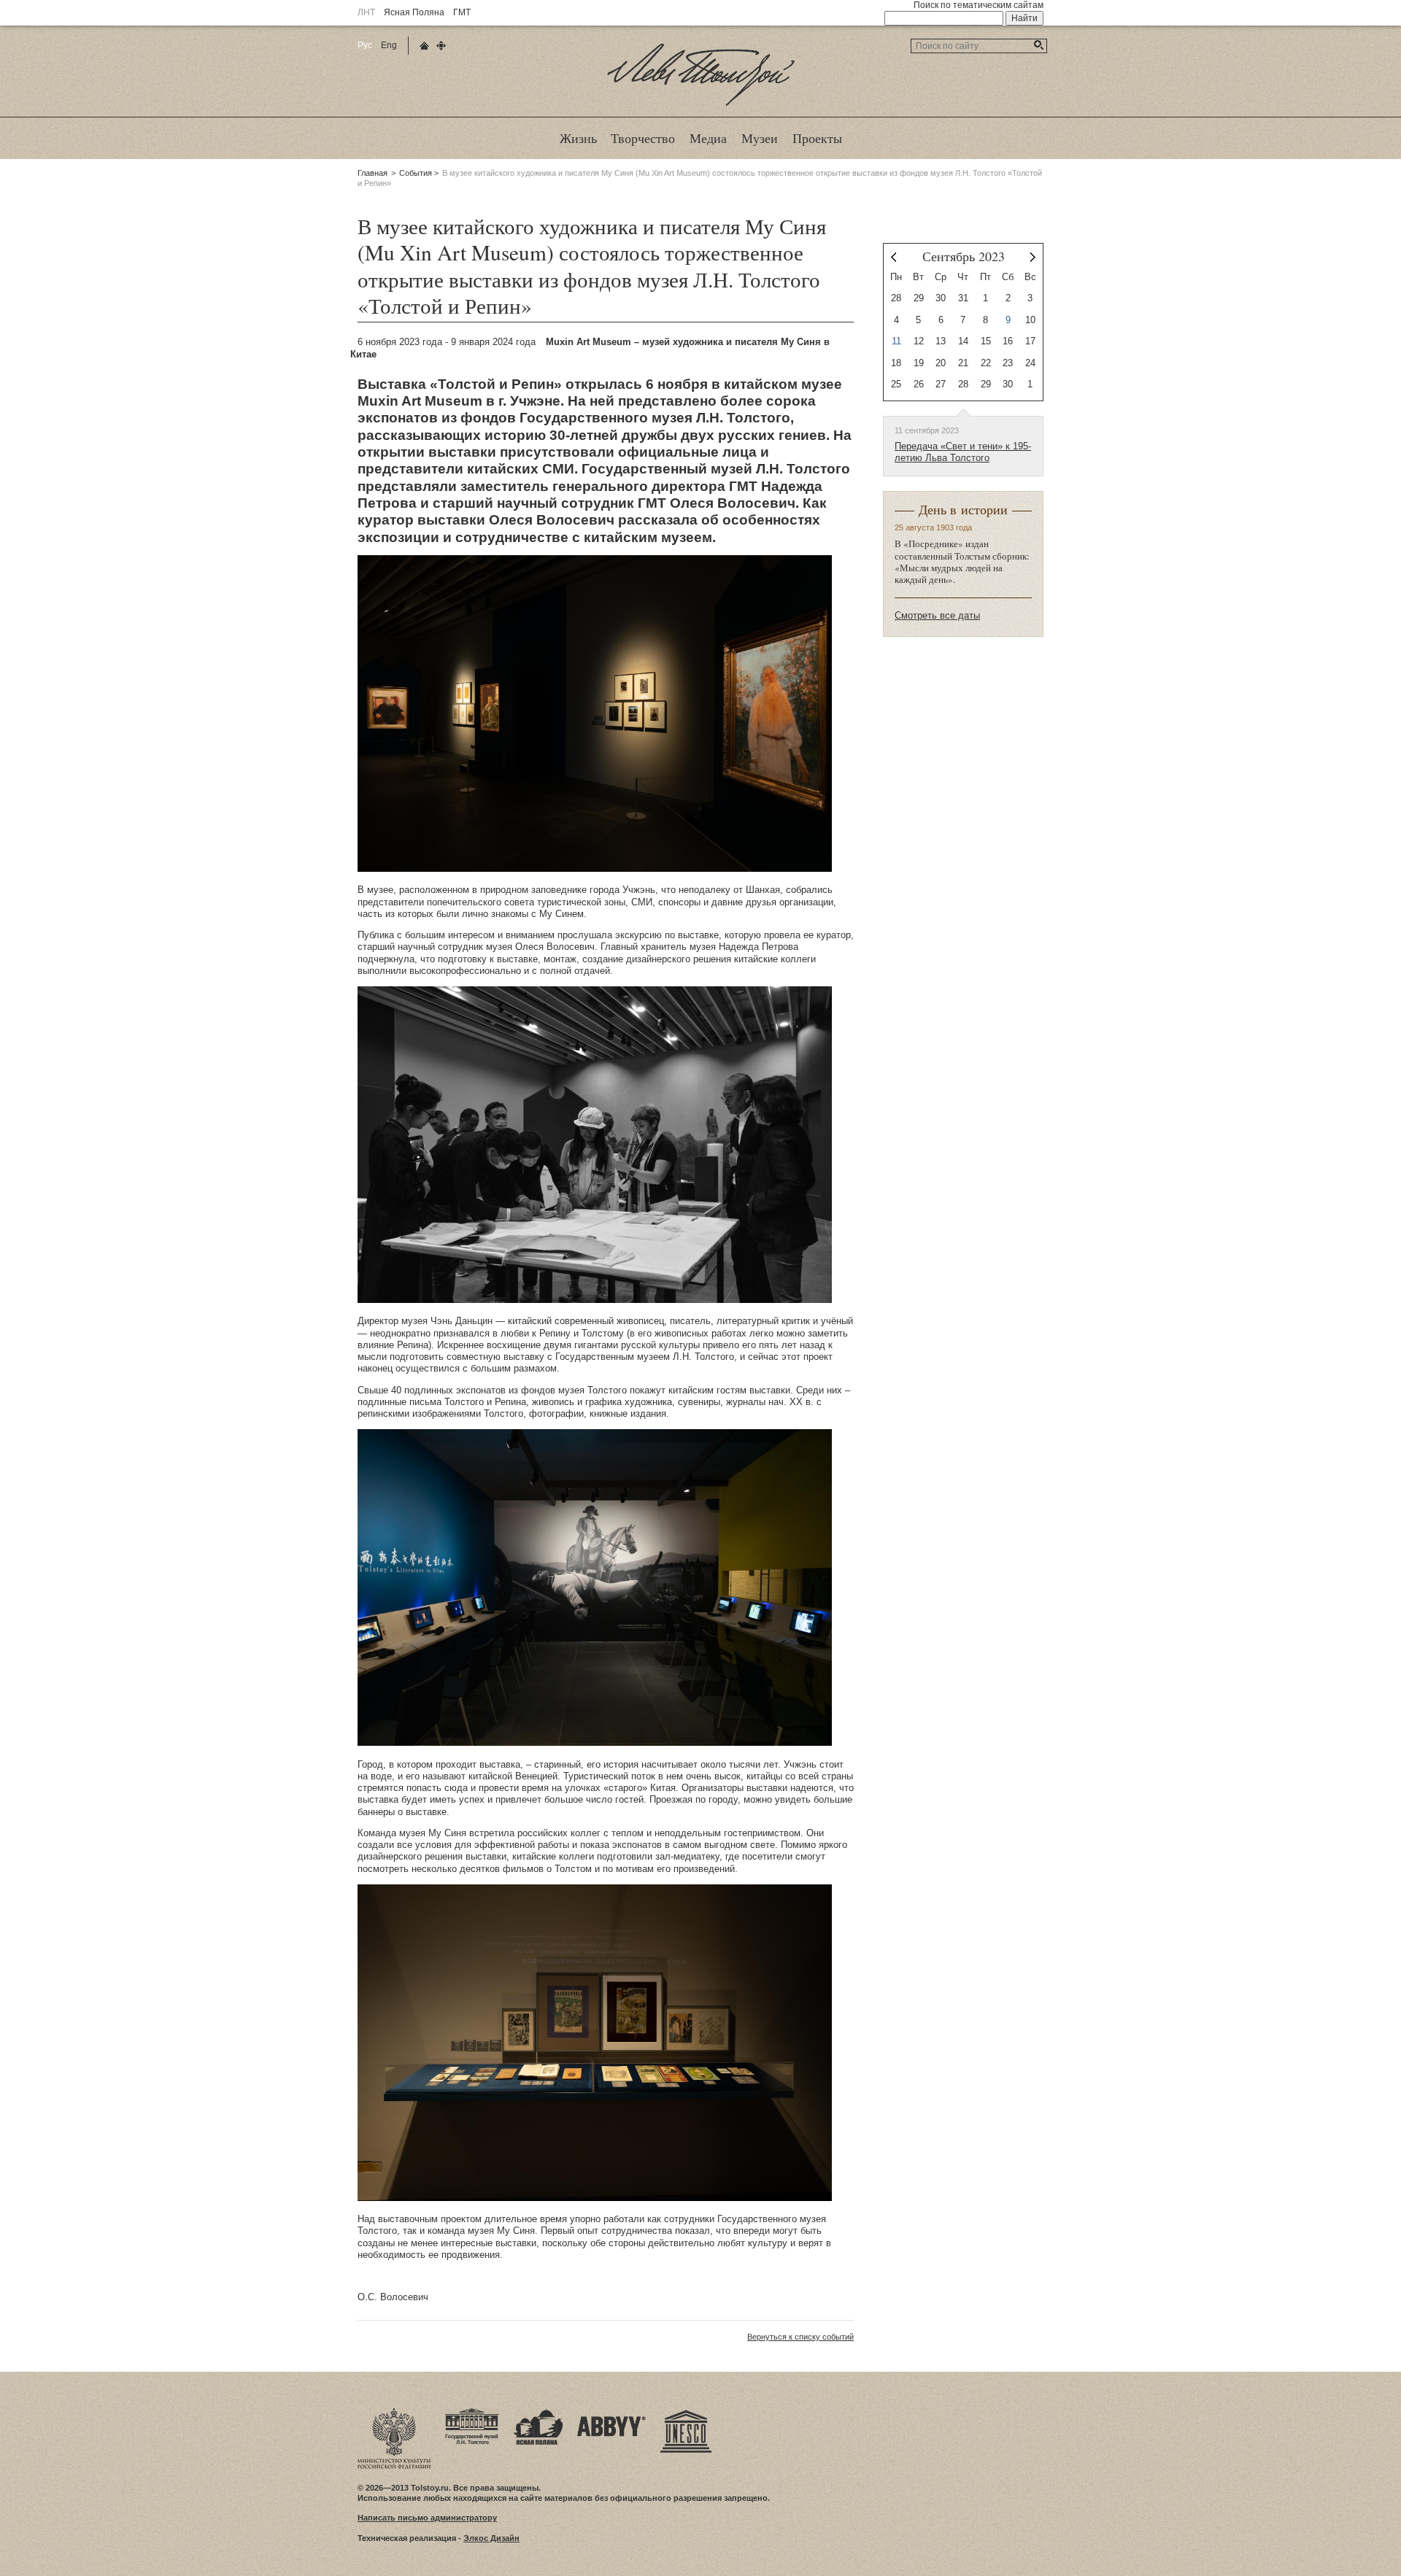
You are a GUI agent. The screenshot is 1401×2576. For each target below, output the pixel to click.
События (416, 173)
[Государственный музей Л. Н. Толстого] (472, 2413)
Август (894, 257)
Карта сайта (441, 46)
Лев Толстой (701, 105)
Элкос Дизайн (491, 2538)
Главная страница (424, 46)
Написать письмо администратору (427, 2518)
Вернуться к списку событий (800, 2337)
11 (896, 341)
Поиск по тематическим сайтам (979, 5)
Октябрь (1033, 257)
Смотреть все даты (937, 615)
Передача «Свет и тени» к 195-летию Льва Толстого (963, 452)
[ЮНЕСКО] (686, 2413)
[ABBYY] (611, 2413)
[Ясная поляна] (538, 2413)
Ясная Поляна (414, 12)
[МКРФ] (394, 2413)
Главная (373, 173)
